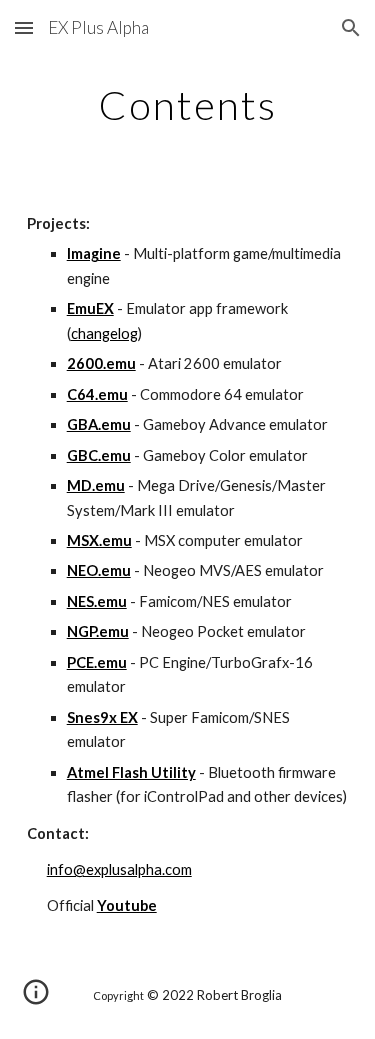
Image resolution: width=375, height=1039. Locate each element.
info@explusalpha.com (119, 869)
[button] (24, 27)
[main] (188, 105)
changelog (104, 333)
